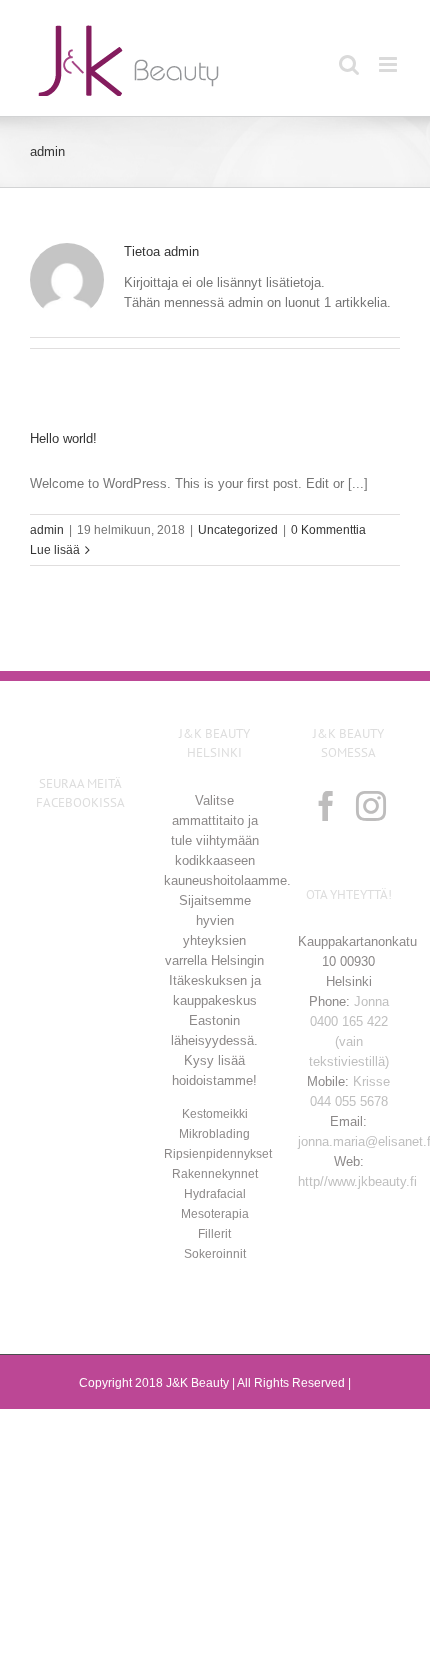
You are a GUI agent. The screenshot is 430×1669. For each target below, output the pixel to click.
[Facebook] (326, 806)
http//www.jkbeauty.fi (357, 1181)
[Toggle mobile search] (349, 64)
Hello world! (63, 438)
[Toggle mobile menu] (389, 64)
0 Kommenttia (328, 530)
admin (47, 530)
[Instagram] (371, 806)
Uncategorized (238, 530)
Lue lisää (55, 550)
